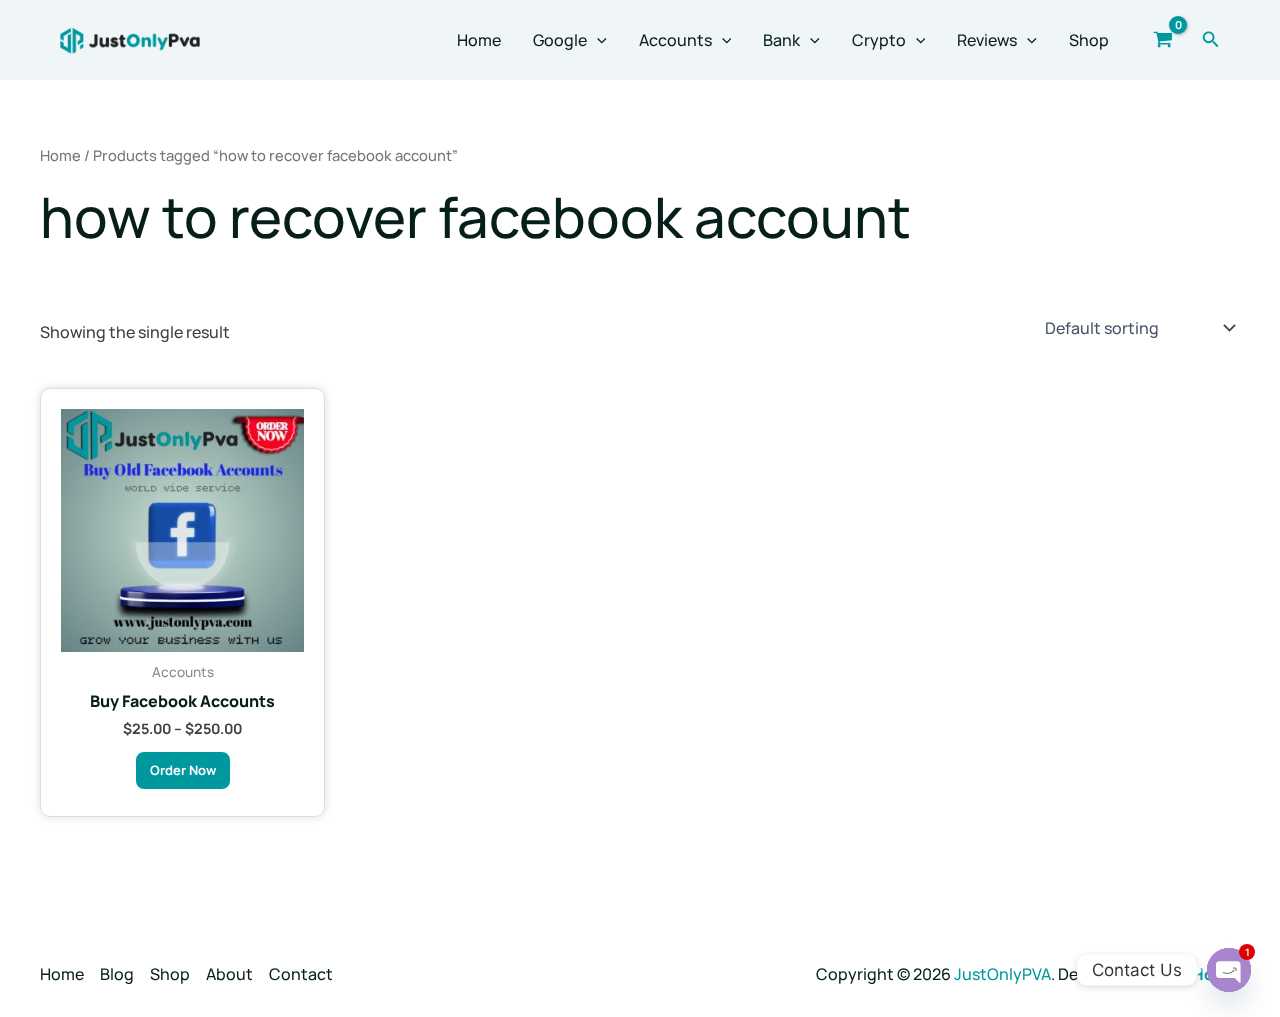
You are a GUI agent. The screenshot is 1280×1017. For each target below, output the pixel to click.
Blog (117, 974)
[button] (597, 40)
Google (560, 40)
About (229, 974)
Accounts (675, 40)
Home (479, 40)
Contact (301, 974)
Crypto (879, 40)
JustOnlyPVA (1002, 974)
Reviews (987, 40)
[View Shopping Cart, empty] (1163, 40)
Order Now (183, 770)
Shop (1089, 40)
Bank (781, 40)
